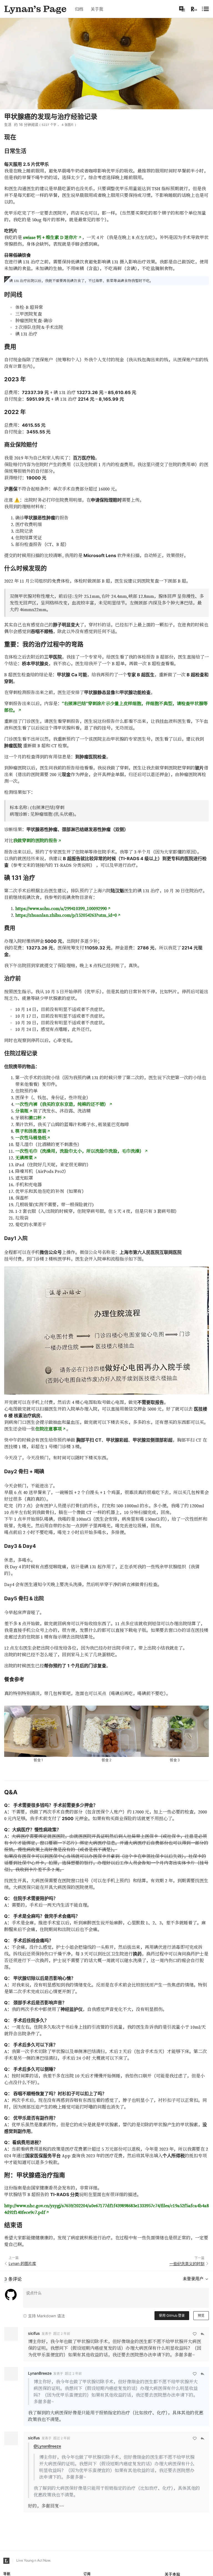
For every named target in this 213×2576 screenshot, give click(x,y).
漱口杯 (35, 1118)
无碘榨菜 (24, 1158)
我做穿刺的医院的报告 (35, 840)
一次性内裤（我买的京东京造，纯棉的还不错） (62, 1104)
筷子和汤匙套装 (31, 1131)
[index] (35, 9)
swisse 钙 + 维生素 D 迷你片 (50, 237)
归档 (79, 9)
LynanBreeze (40, 2373)
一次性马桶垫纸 (31, 1138)
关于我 (97, 9)
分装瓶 (22, 1111)
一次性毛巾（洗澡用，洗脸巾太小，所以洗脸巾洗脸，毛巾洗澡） (80, 1151)
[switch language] (182, 9)
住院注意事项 (49, 1429)
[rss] (194, 9)
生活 (8, 125)
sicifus (34, 2333)
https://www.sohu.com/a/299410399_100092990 (61, 908)
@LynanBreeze (47, 2446)
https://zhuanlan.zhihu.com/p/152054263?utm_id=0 (66, 915)
